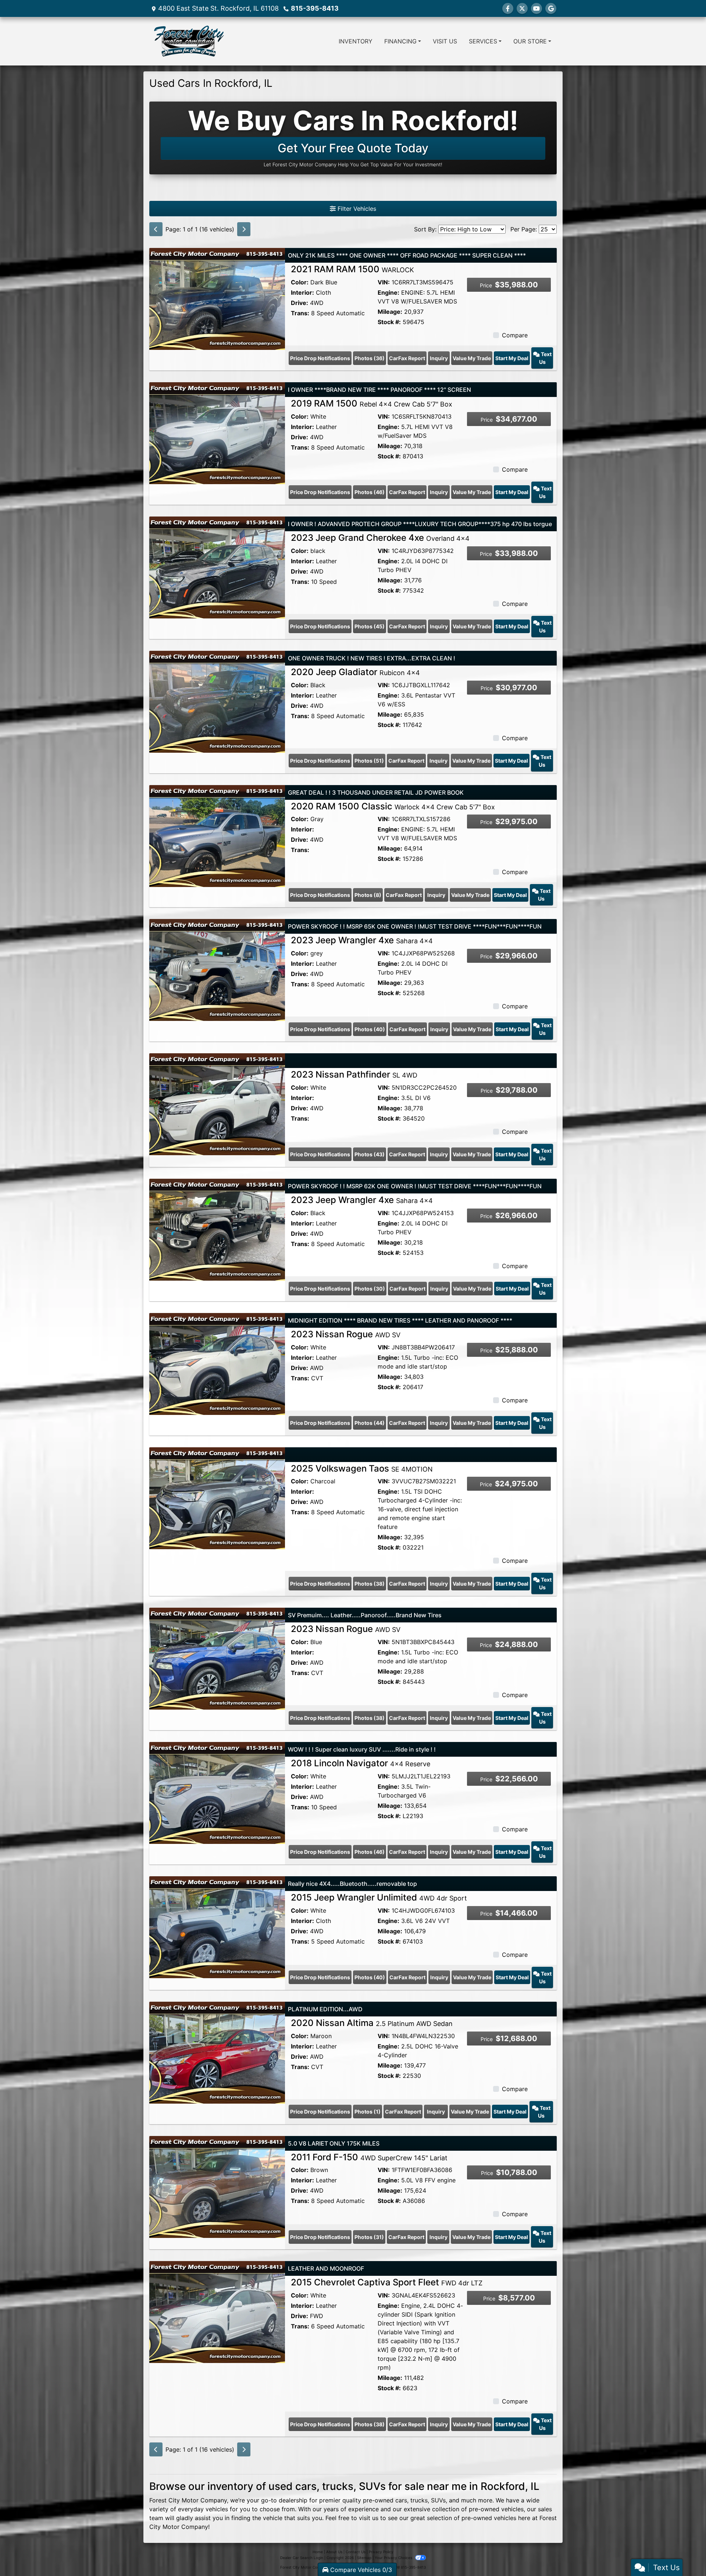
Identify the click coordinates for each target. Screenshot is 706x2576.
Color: (300, 282)
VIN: (384, 282)
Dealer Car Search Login (302, 2558)
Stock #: (389, 322)
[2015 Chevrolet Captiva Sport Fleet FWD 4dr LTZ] (217, 2311)
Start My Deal (512, 358)
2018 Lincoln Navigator (361, 1763)
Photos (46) (370, 492)
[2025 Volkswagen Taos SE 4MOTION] (217, 1497)
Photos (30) (370, 1289)
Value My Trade (472, 358)
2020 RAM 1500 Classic (393, 806)
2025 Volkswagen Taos (362, 1468)
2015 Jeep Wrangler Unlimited (379, 1897)
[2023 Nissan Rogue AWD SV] (217, 1363)
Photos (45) (370, 626)
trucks (419, 2500)
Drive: (299, 303)
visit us (369, 2518)
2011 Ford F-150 (369, 2157)
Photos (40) (370, 1029)
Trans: (300, 313)
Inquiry (439, 358)
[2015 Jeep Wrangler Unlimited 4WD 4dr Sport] (217, 1927)
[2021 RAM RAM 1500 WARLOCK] (217, 298)
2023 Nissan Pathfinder (354, 1074)
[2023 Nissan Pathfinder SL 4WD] (217, 1104)
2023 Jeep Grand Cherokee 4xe (380, 538)
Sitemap (364, 2558)
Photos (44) (370, 1423)
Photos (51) (369, 761)
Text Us (545, 358)
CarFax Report (407, 358)
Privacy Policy (381, 2552)
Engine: (388, 292)
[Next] (244, 229)
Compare (515, 335)
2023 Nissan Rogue (346, 1334)
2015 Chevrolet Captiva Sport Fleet (387, 2282)
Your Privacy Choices (394, 2558)
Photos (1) (368, 2112)
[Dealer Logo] (188, 41)
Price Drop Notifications (320, 358)
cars (401, 2500)
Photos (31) (369, 2237)
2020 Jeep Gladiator (355, 672)
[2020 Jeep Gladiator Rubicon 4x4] (217, 701)
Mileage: (390, 312)
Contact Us (356, 2552)
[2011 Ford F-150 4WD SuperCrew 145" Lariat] (217, 2186)
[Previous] (156, 229)
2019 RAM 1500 (372, 403)
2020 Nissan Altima (372, 2023)
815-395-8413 (315, 8)
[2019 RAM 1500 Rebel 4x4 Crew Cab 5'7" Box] (217, 433)
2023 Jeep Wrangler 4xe (362, 940)
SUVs (438, 2500)
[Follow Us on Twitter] (522, 8)
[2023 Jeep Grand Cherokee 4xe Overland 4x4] (217, 567)
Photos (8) (368, 895)
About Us (334, 2552)
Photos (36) (370, 358)
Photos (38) (370, 1584)
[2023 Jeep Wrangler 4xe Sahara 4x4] (217, 969)
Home (318, 2552)
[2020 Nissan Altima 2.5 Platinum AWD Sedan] (217, 2052)
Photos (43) (370, 1154)
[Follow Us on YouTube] (536, 8)
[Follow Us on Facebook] (508, 8)
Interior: (302, 292)
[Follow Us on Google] (551, 8)
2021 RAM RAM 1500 (352, 269)
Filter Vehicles (356, 209)
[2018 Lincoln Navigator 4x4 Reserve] (217, 1792)
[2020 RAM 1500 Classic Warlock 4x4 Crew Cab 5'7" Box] (217, 835)
